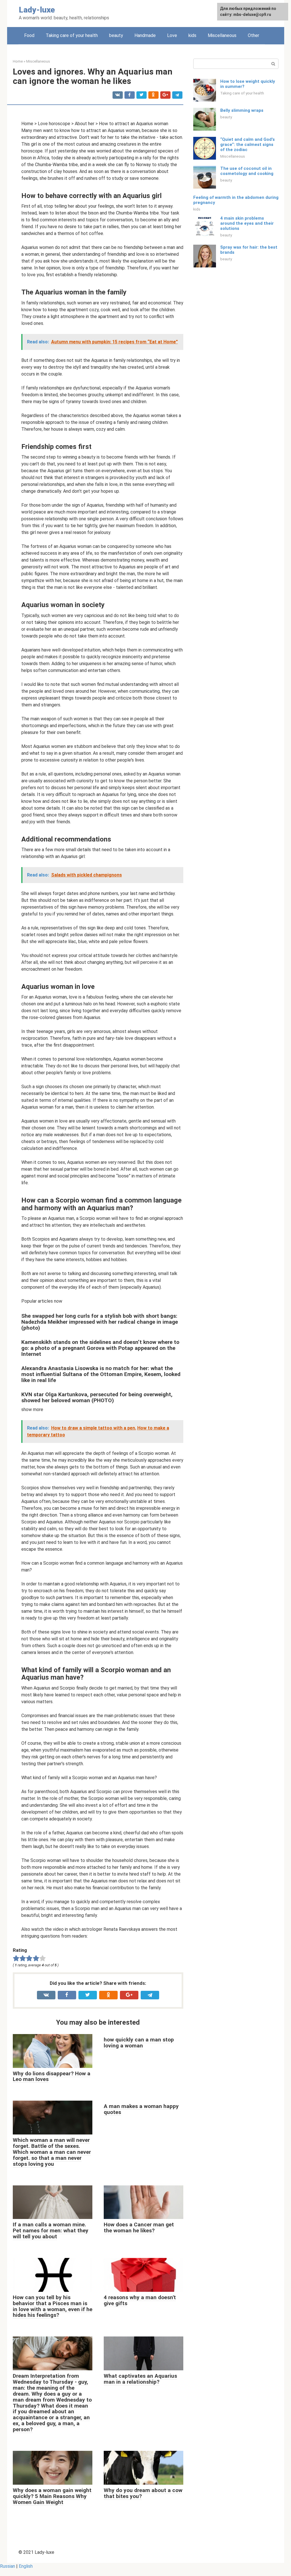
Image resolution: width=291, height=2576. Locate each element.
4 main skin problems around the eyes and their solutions (247, 223)
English (26, 2566)
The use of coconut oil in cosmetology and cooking (247, 171)
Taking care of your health (72, 35)
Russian (8, 2566)
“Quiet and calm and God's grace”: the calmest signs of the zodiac (248, 145)
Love (172, 35)
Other (253, 35)
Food (29, 35)
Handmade (145, 35)
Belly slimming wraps (242, 110)
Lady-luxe (37, 10)
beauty (116, 35)
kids (192, 35)
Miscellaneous (222, 35)
